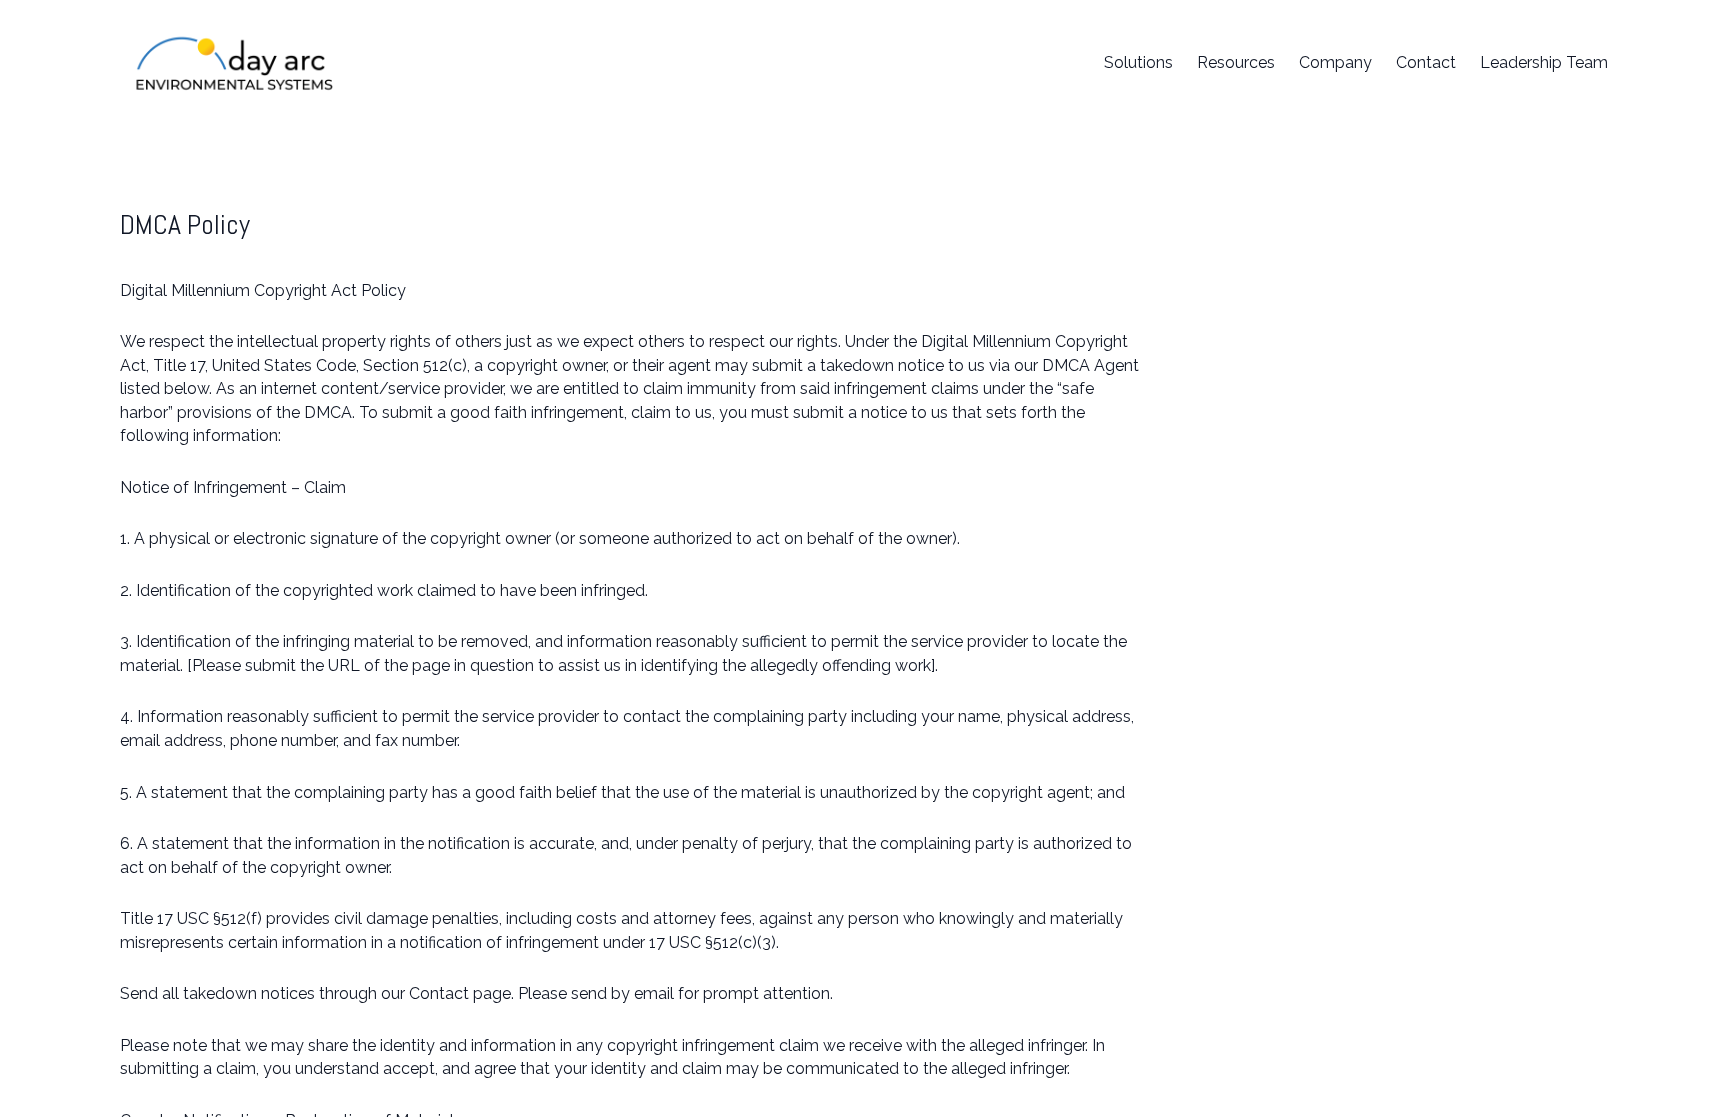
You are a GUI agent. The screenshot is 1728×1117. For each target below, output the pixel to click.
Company (1335, 62)
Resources (1236, 62)
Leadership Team (1544, 62)
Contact (1426, 62)
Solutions (1138, 62)
